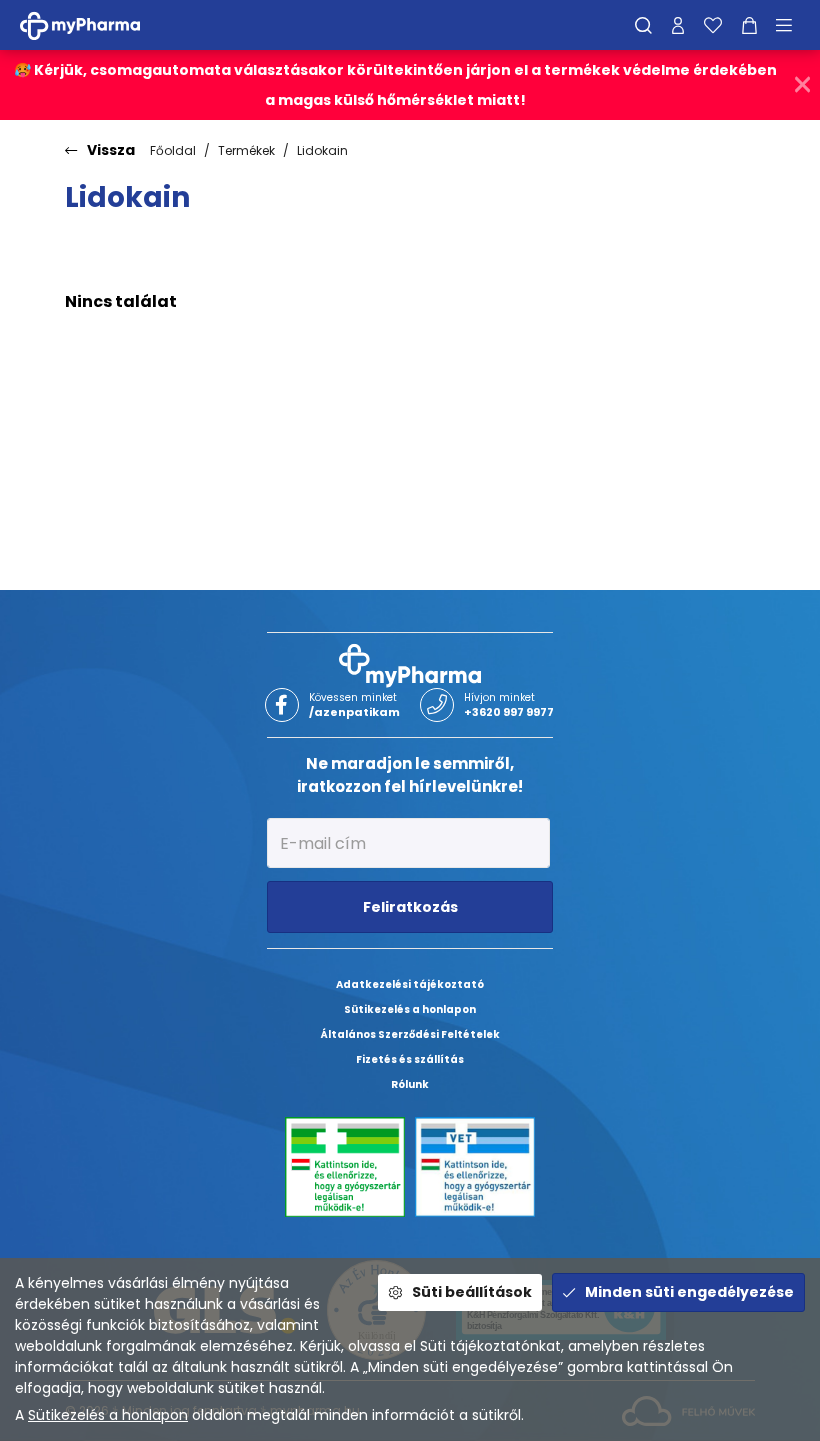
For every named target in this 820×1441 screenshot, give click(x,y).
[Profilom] (678, 25)
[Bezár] (802, 85)
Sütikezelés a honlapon (108, 1415)
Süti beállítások (472, 1292)
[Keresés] (643, 25)
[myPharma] (95, 24)
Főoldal (173, 150)
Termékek (246, 150)
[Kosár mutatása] (749, 25)
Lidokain (322, 150)
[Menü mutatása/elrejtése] (791, 25)
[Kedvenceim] (713, 25)
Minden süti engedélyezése (689, 1292)
